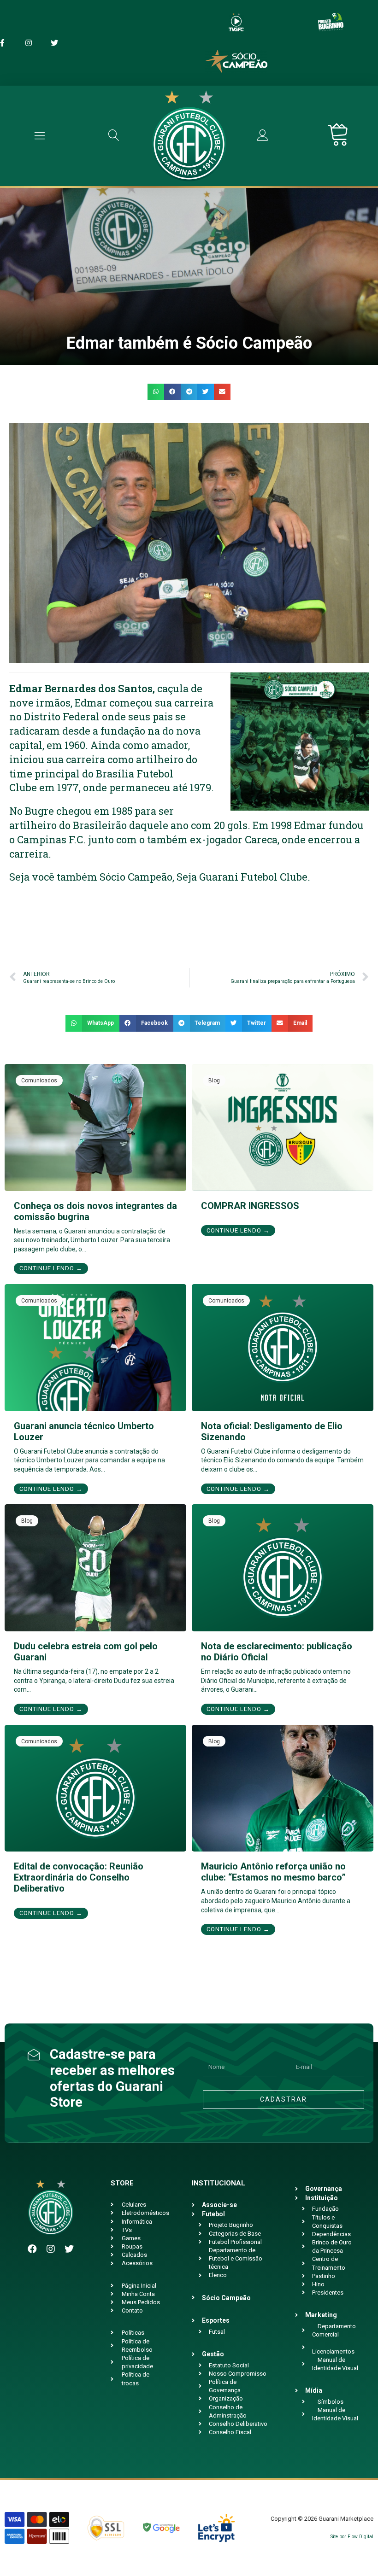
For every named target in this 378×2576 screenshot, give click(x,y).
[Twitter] (69, 2249)
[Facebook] (32, 2249)
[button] (156, 392)
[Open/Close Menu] (40, 136)
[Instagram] (51, 2249)
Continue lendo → (51, 1268)
